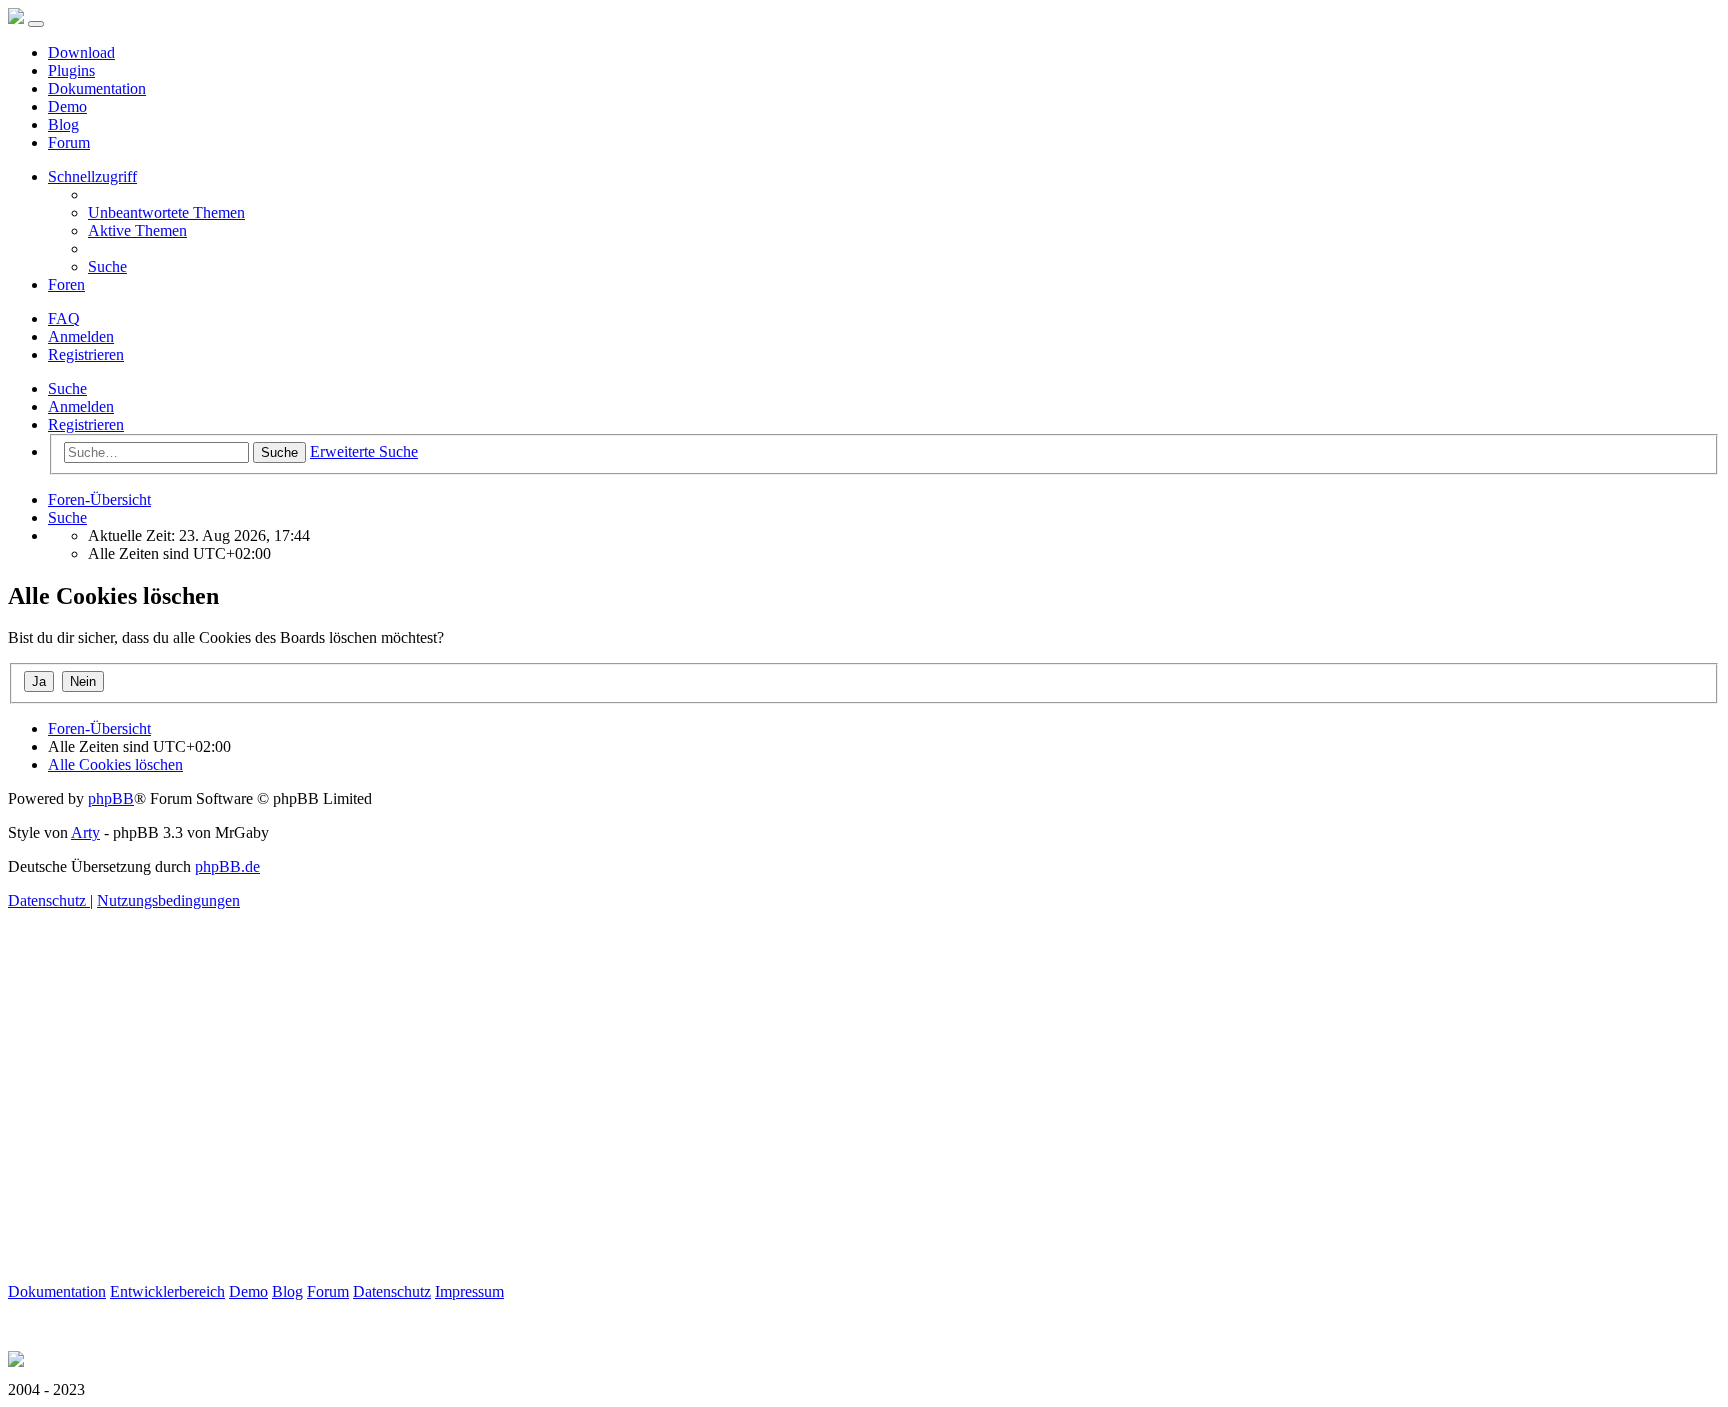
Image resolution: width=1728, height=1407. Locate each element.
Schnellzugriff (92, 176)
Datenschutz (392, 1291)
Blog (63, 124)
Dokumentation (97, 88)
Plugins (71, 70)
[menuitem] (166, 212)
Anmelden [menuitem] (81, 336)
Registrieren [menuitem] (86, 354)
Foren (66, 284)
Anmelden (81, 406)
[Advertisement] (608, 1143)
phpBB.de (227, 866)
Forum (69, 142)
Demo (67, 106)
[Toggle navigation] (36, 24)
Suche (67, 388)
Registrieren (86, 424)
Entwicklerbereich (167, 1291)
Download (81, 52)
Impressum (469, 1291)
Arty (85, 832)
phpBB (111, 798)
